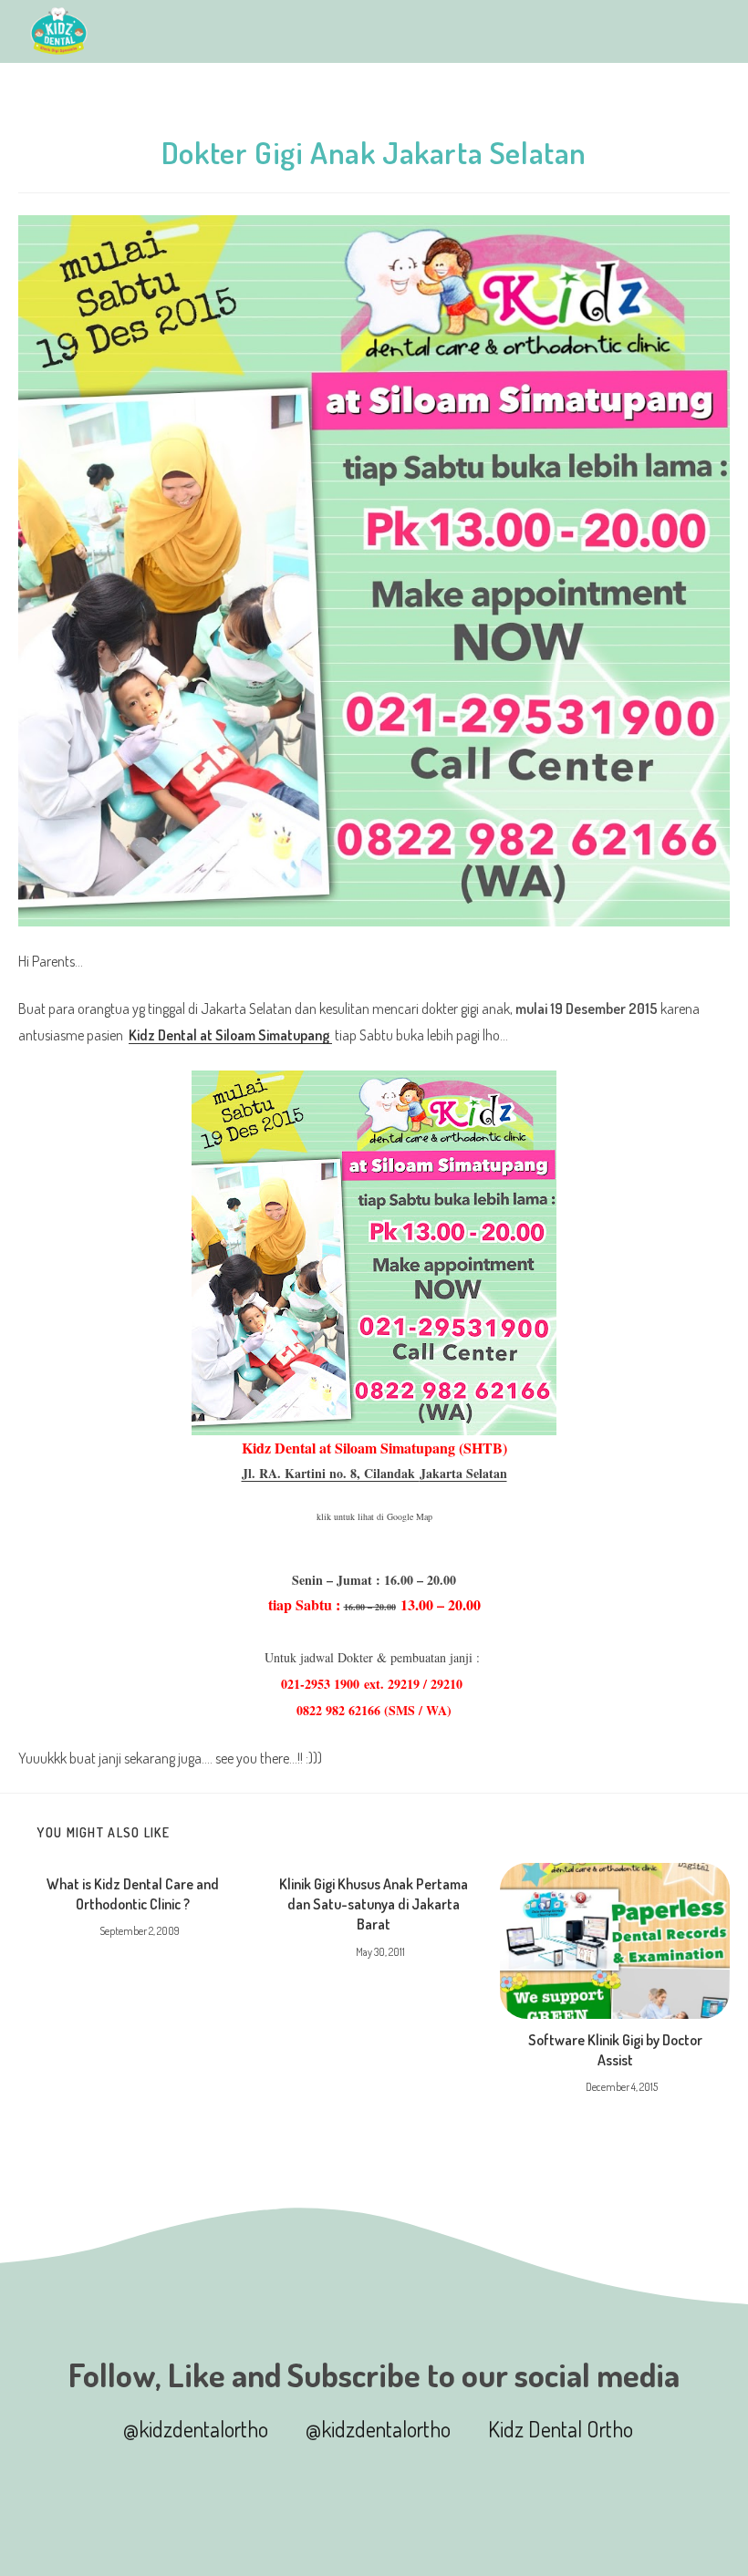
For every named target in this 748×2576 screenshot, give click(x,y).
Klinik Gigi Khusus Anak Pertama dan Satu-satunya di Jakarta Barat (374, 1904)
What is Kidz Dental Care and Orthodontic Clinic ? (133, 1894)
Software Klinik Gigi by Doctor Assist (615, 2050)
